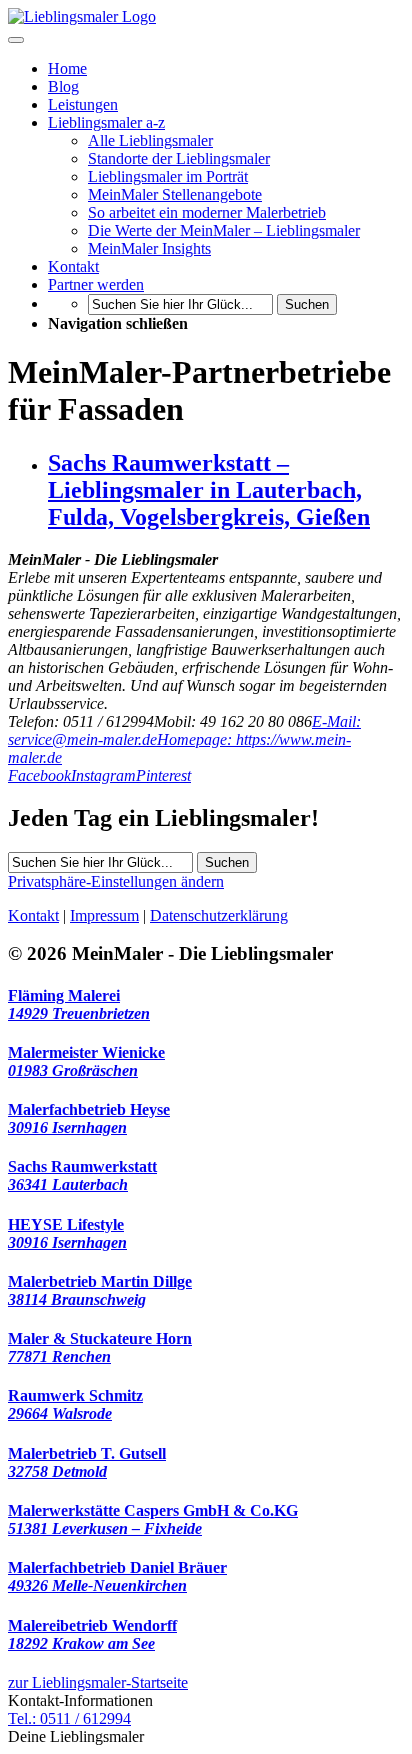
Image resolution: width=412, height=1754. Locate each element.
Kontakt (33, 915)
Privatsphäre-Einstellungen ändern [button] (116, 881)
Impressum (104, 915)
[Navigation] (16, 40)
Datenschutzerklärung (219, 915)
